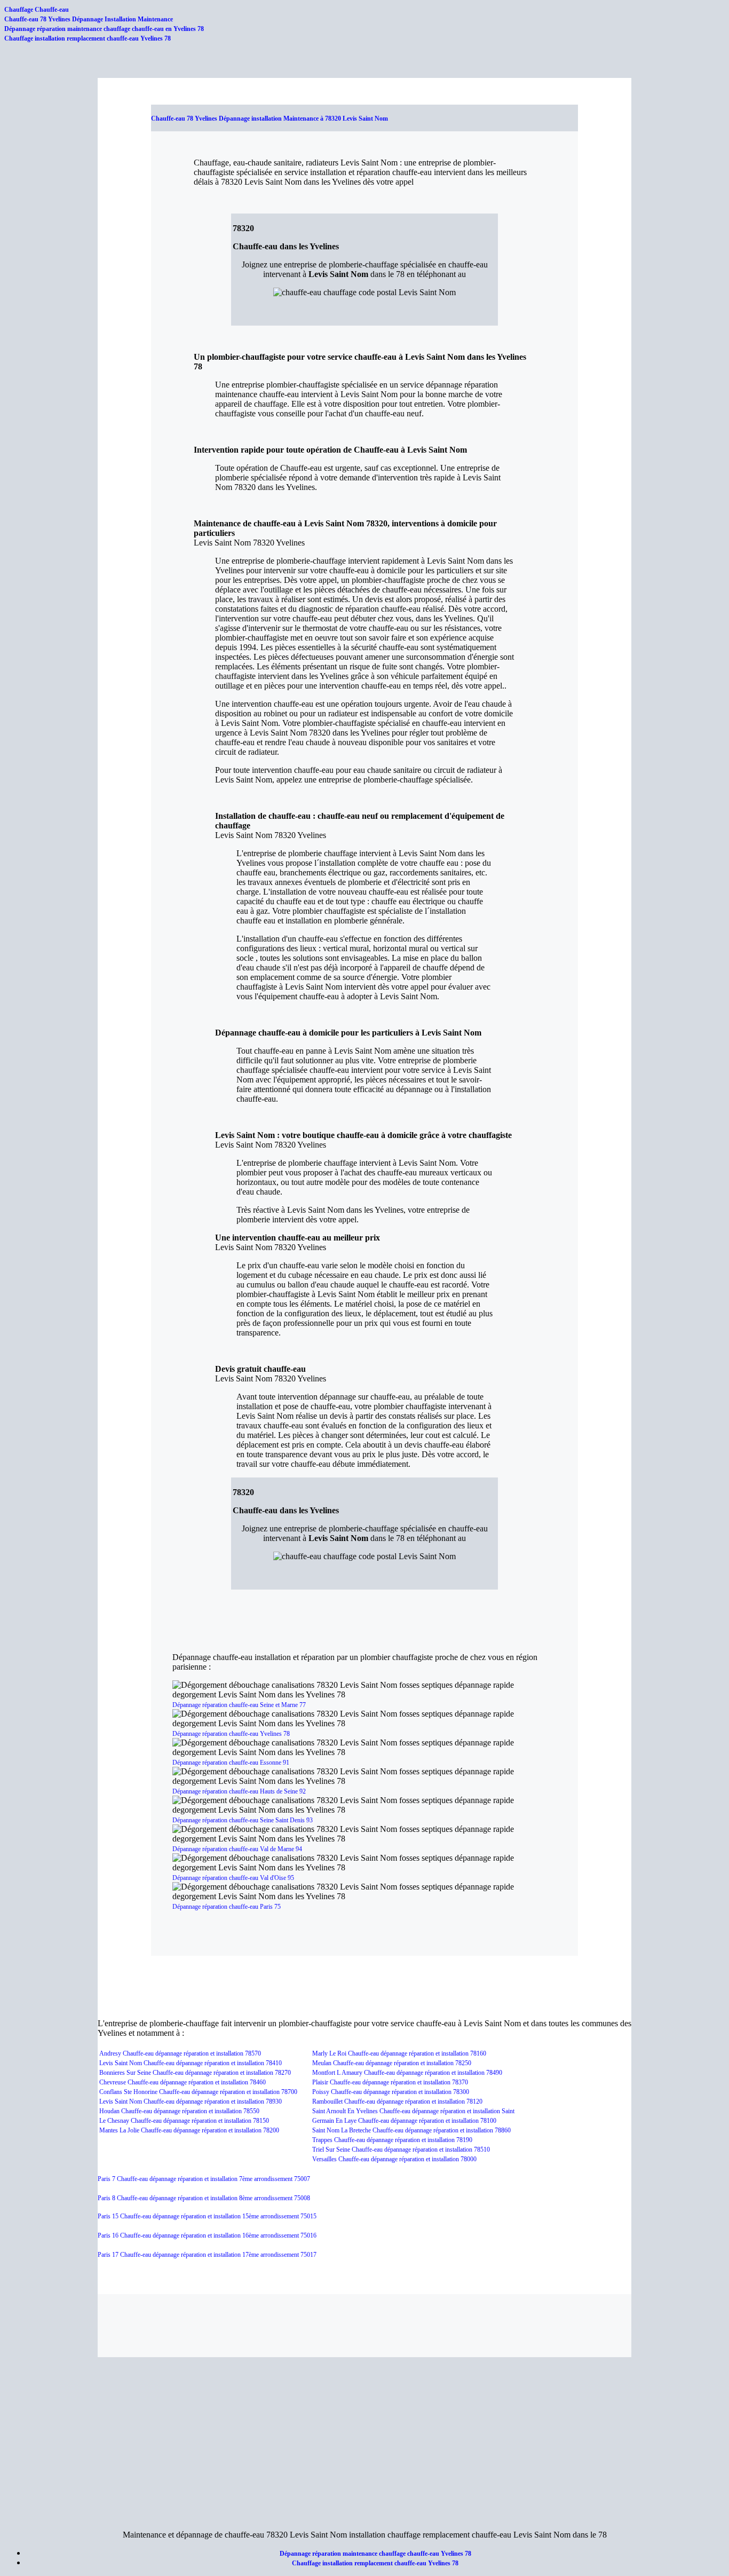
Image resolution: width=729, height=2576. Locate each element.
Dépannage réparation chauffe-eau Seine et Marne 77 (239, 1705)
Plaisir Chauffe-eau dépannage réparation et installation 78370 (390, 2082)
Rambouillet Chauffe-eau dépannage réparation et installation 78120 (397, 2101)
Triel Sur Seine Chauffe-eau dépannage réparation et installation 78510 (401, 2150)
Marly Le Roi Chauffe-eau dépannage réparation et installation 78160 (399, 2053)
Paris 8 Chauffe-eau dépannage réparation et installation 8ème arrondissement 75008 (204, 2198)
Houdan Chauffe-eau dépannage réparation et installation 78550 (179, 2111)
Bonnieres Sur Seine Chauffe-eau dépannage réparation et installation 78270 (195, 2073)
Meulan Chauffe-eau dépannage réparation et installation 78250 (392, 2063)
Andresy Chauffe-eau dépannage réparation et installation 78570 (180, 2053)
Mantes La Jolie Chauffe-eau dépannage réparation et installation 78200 (189, 2130)
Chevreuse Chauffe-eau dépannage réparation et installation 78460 (183, 2082)
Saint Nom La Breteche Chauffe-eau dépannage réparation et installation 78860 (411, 2130)
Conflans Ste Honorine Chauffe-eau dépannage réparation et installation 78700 (198, 2092)
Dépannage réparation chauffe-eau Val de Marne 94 (237, 1849)
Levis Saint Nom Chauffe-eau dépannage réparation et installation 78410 (191, 2063)
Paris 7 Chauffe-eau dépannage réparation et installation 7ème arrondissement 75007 (204, 2179)
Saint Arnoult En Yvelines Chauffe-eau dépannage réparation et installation (407, 2111)
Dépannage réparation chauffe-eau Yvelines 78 (231, 1734)
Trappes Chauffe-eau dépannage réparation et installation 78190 (392, 2140)
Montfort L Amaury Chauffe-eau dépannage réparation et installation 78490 (407, 2073)
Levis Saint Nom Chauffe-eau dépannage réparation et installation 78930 (191, 2101)
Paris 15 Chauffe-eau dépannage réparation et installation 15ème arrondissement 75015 (207, 2216)
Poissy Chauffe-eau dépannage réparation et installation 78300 (391, 2092)
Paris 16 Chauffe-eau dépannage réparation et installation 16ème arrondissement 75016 (207, 2235)
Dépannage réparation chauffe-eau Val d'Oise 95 (233, 1878)
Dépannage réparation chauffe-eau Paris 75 (227, 1907)
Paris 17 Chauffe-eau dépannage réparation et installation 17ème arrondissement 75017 (207, 2255)
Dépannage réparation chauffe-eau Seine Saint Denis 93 (243, 1820)
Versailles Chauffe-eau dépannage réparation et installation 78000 (394, 2159)
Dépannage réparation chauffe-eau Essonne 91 (231, 1763)
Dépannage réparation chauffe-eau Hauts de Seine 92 (239, 1791)
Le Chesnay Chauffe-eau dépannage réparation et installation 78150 (184, 2121)
